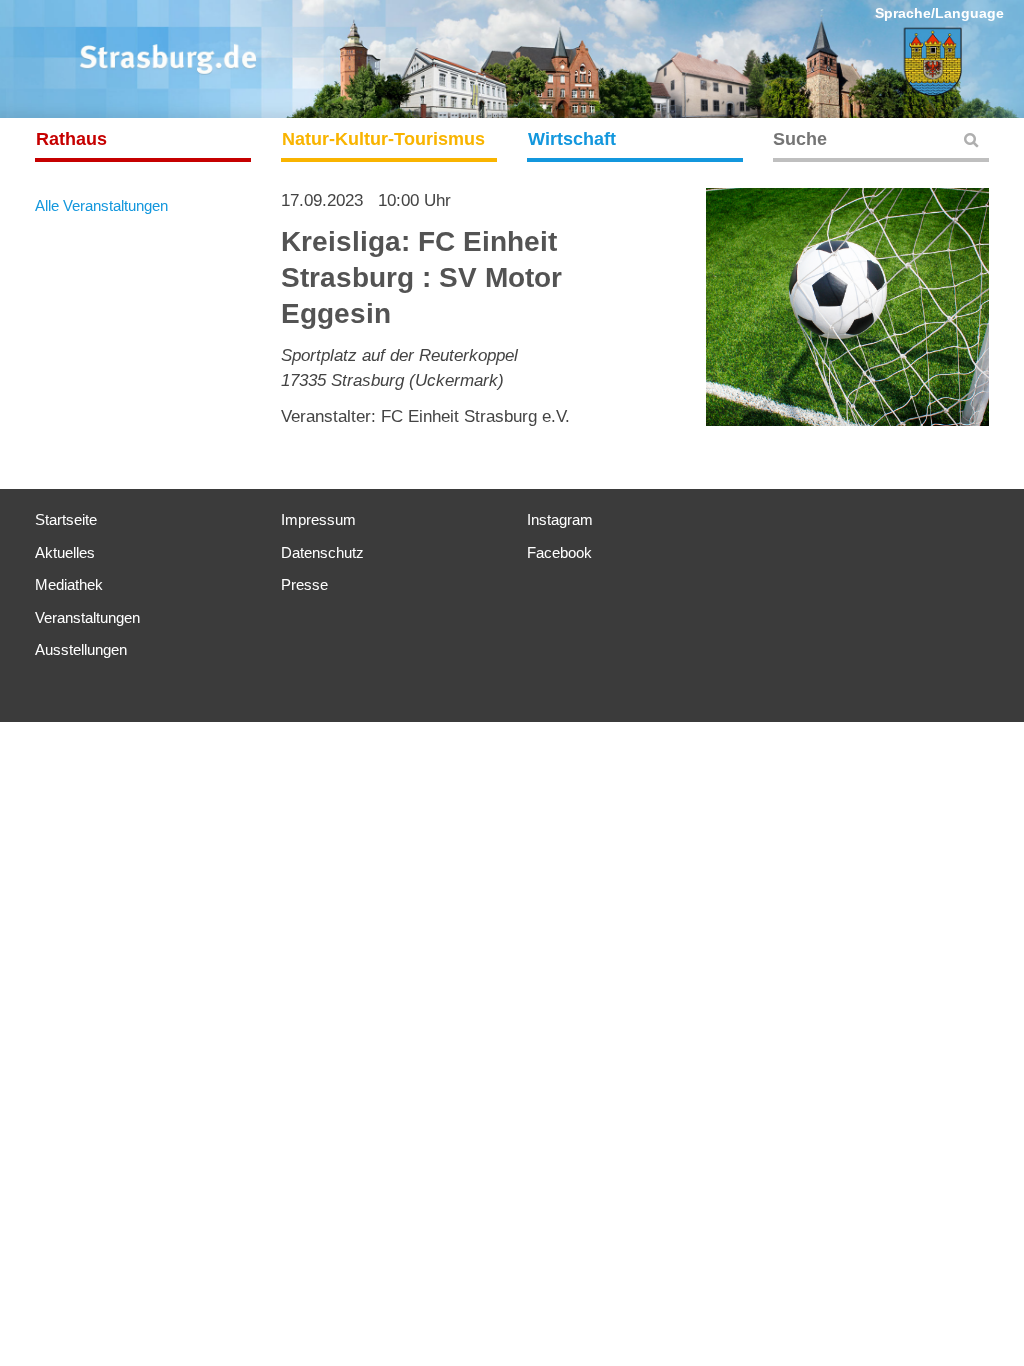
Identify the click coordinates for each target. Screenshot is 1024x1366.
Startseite (66, 519)
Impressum (318, 519)
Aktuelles (65, 552)
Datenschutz (322, 552)
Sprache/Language (939, 13)
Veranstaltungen (87, 617)
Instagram (560, 519)
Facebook (559, 552)
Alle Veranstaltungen (101, 205)
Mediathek (69, 584)
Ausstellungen (81, 649)
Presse (304, 584)
